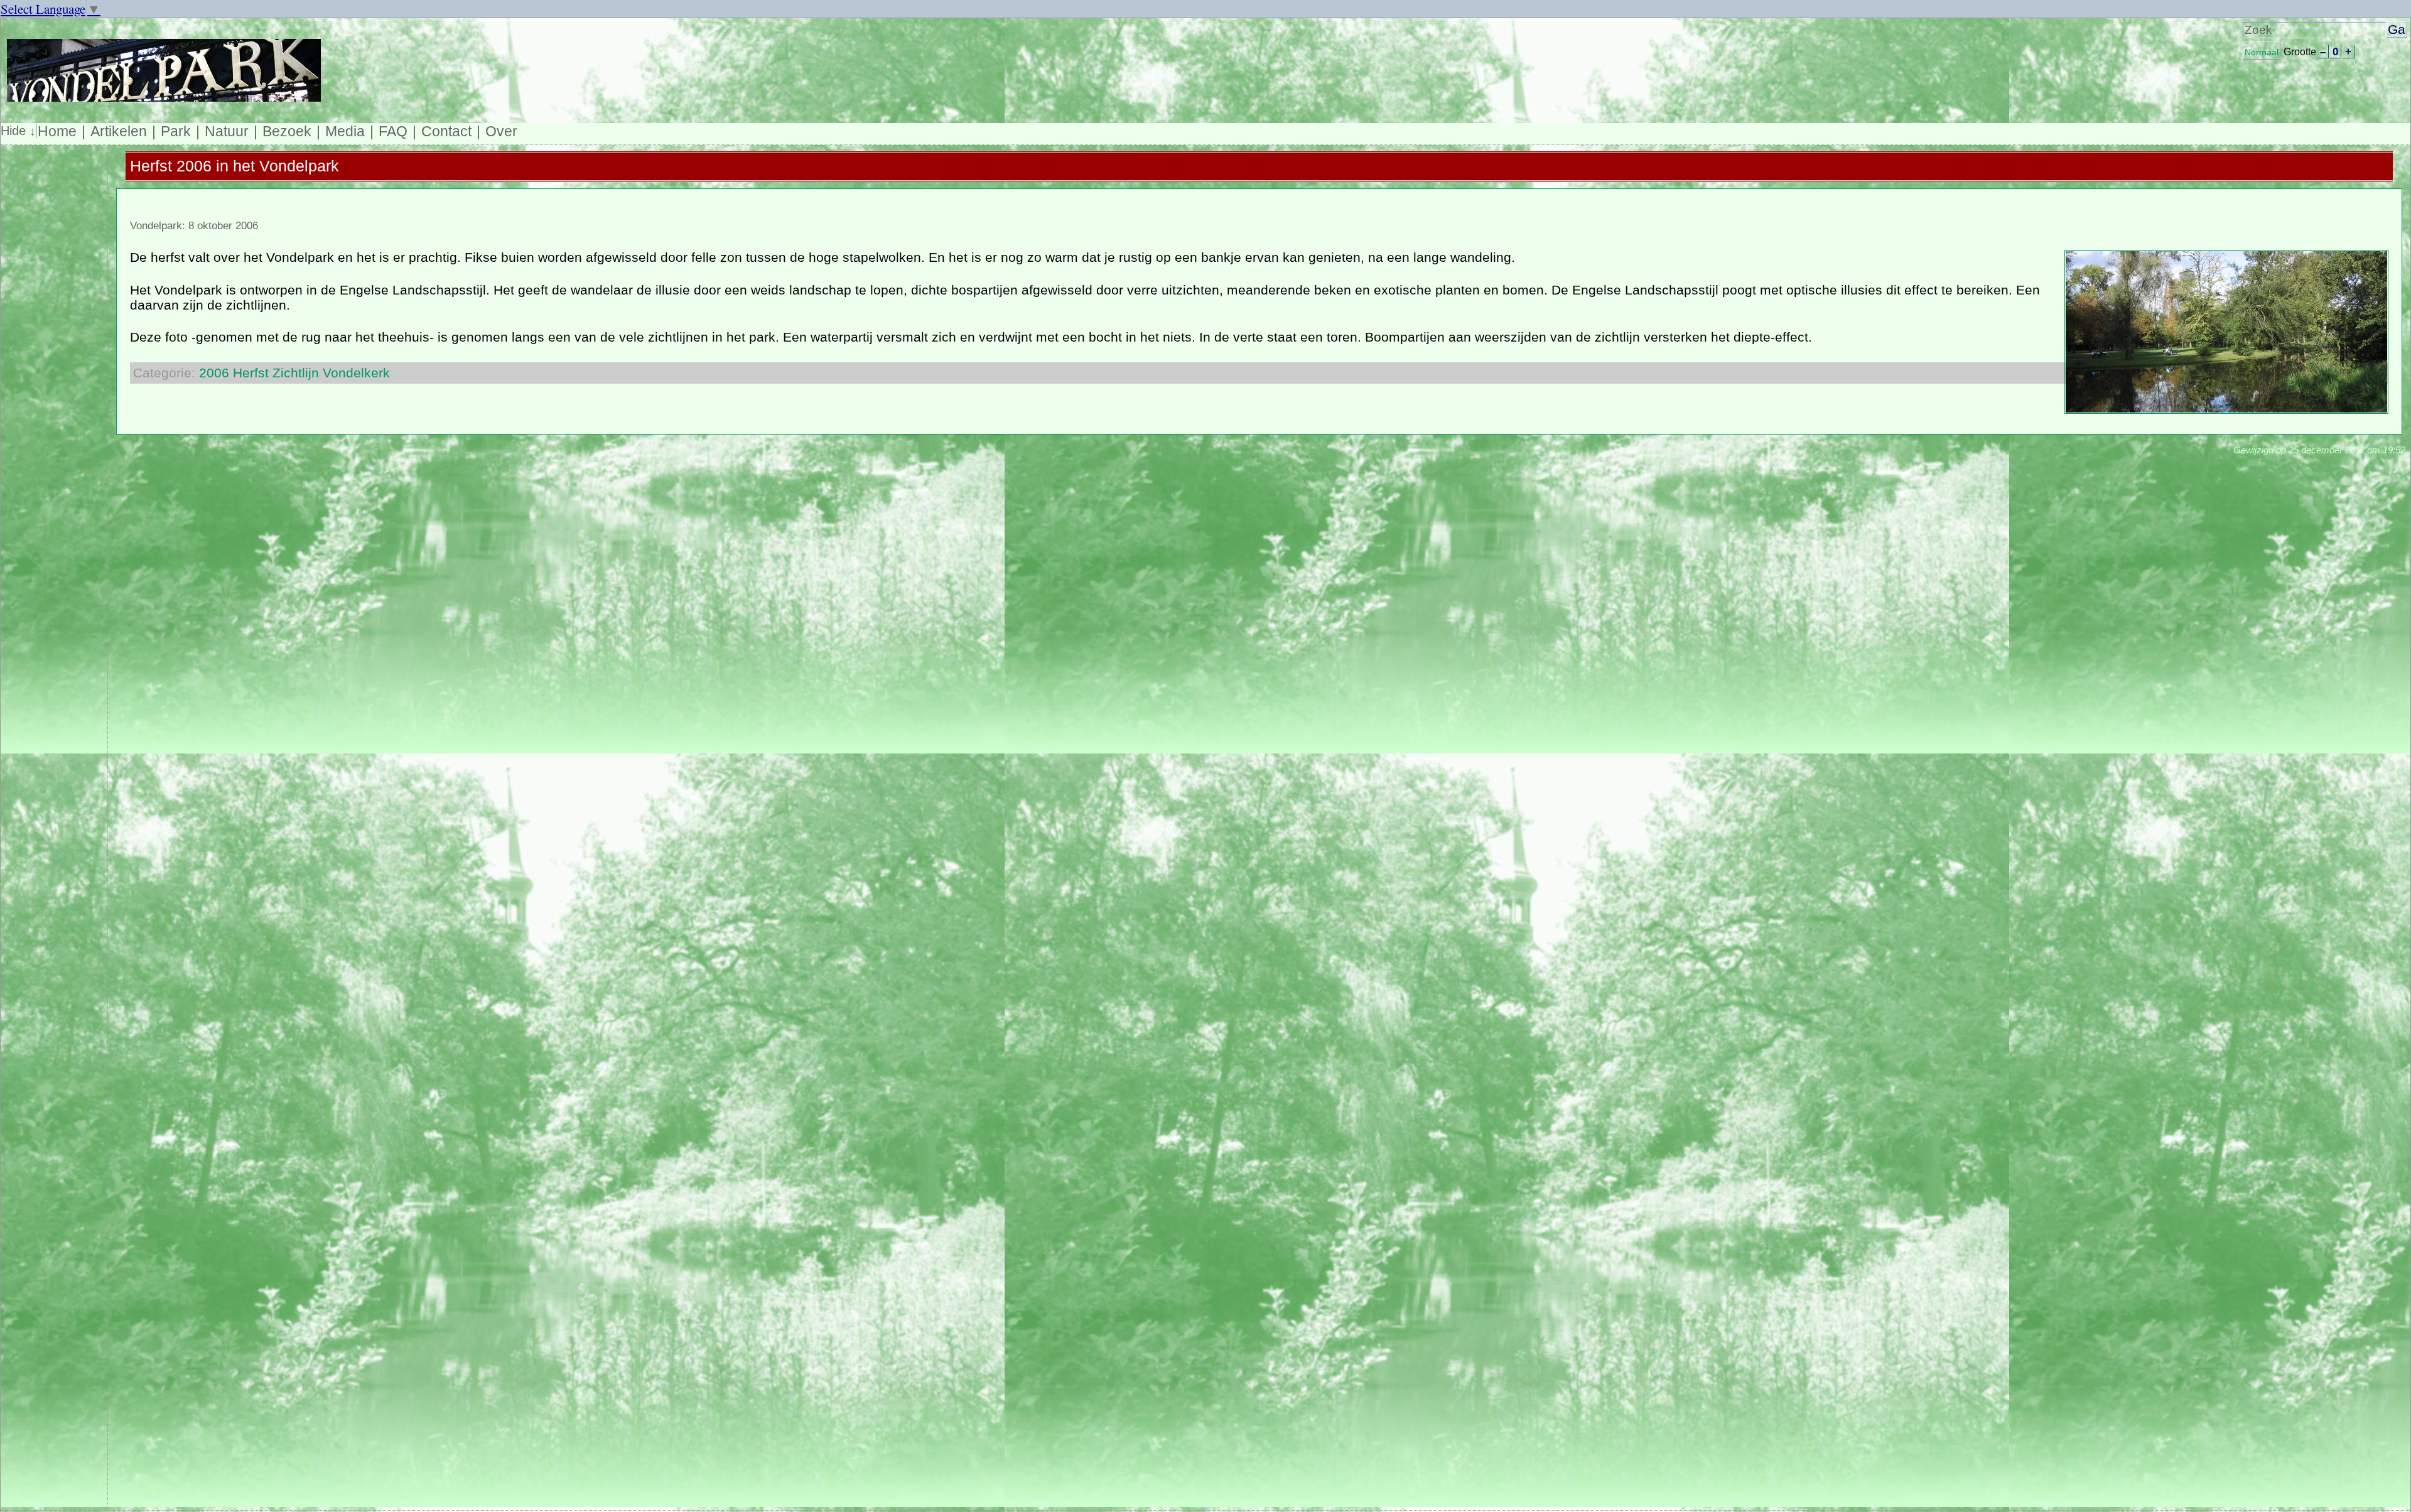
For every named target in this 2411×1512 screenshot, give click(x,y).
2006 (214, 373)
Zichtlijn (296, 373)
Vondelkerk (356, 373)
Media (345, 131)
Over (501, 131)
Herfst (251, 373)
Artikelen (119, 131)
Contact (446, 131)
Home (57, 131)
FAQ (393, 131)
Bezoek (287, 131)
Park (176, 131)
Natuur (227, 131)
